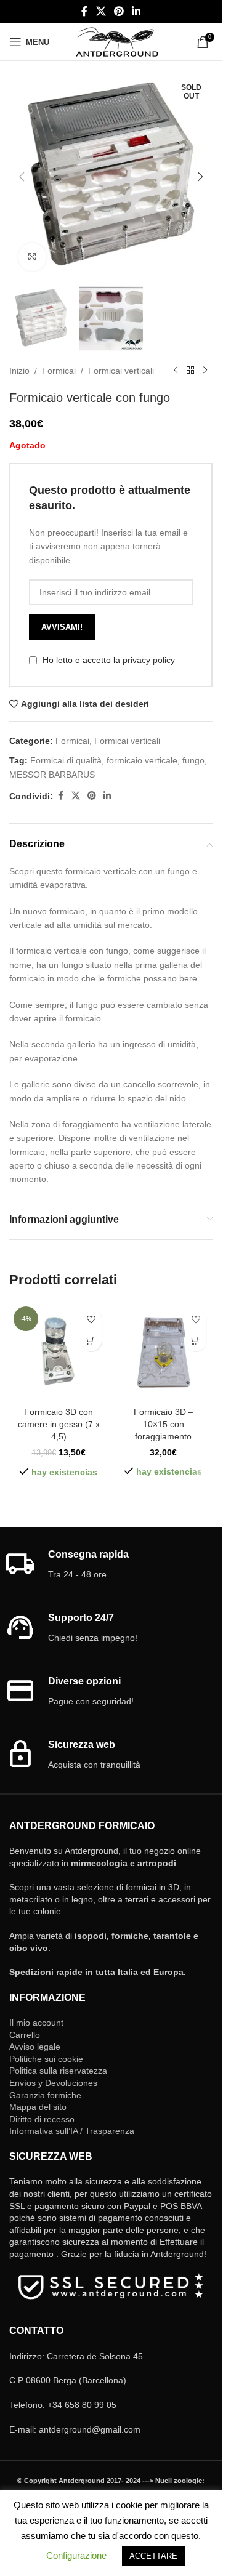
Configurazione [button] (76, 2555)
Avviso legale (35, 2047)
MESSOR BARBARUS (52, 775)
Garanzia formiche (45, 2095)
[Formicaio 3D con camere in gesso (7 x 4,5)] (59, 1351)
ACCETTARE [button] (153, 2556)
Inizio (19, 371)
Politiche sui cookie (46, 2059)
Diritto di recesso (42, 2119)
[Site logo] (117, 41)
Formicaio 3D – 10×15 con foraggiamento (164, 1424)
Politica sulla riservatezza (58, 2071)
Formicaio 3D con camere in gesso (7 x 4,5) (59, 1424)
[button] (22, 177)
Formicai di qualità (66, 760)
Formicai (59, 371)
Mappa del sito (38, 2107)
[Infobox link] (111, 1565)
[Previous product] (176, 371)
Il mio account (36, 2023)
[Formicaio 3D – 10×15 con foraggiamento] (163, 1351)
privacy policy (149, 660)
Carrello (25, 2035)
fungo (193, 760)
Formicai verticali (121, 371)
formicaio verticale (142, 760)
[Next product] (205, 371)
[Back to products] (190, 371)
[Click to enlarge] (32, 257)
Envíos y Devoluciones (53, 2083)
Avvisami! (62, 627)
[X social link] (101, 11)
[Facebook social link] (84, 11)
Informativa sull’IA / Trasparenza (72, 2131)
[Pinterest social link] (119, 11)
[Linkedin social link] (136, 11)
